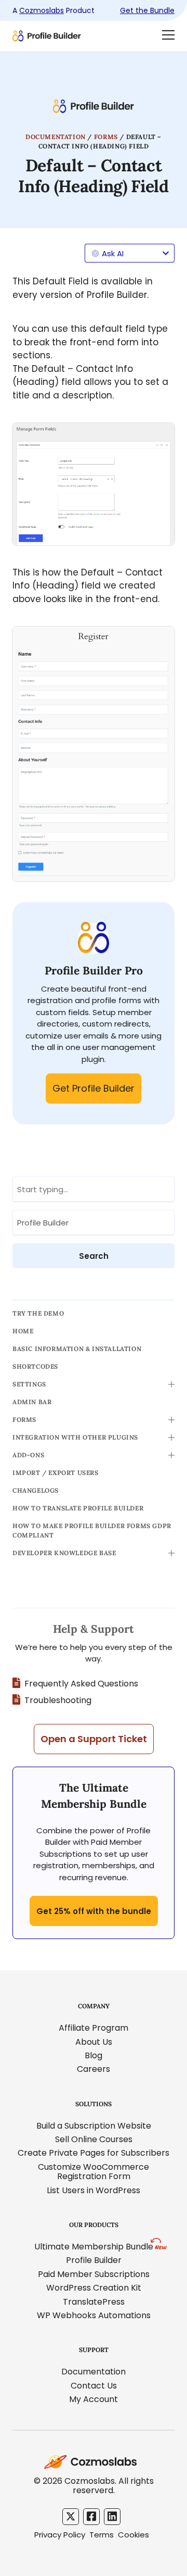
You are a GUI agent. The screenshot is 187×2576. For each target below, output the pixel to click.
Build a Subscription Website (94, 2126)
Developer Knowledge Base (64, 1553)
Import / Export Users (56, 1473)
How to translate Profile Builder (78, 1508)
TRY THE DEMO (38, 1313)
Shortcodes (35, 1366)
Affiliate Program (94, 2028)
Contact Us (94, 2386)
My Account (94, 2399)
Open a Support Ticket (94, 1739)
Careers (94, 2069)
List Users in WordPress (94, 2190)
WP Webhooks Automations (94, 2315)
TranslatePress (94, 2302)
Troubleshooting (58, 1700)
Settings (29, 1384)
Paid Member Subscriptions (94, 2274)
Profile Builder (94, 2260)
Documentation (56, 137)
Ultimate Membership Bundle (94, 2247)
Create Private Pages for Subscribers (94, 2153)
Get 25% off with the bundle (94, 1911)
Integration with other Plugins (75, 1437)
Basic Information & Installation (77, 1349)
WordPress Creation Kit (94, 2288)
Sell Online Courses (94, 2139)
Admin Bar (32, 1402)
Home (23, 1331)
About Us (94, 2042)
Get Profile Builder (94, 1088)
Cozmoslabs (42, 10)
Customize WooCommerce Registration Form (94, 2172)
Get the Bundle (147, 10)
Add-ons (28, 1455)
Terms (102, 2535)
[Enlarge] (161, 436)
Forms (106, 137)
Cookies (133, 2535)
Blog (94, 2055)
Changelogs (36, 1490)
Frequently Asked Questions (81, 1684)
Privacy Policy (60, 2535)
